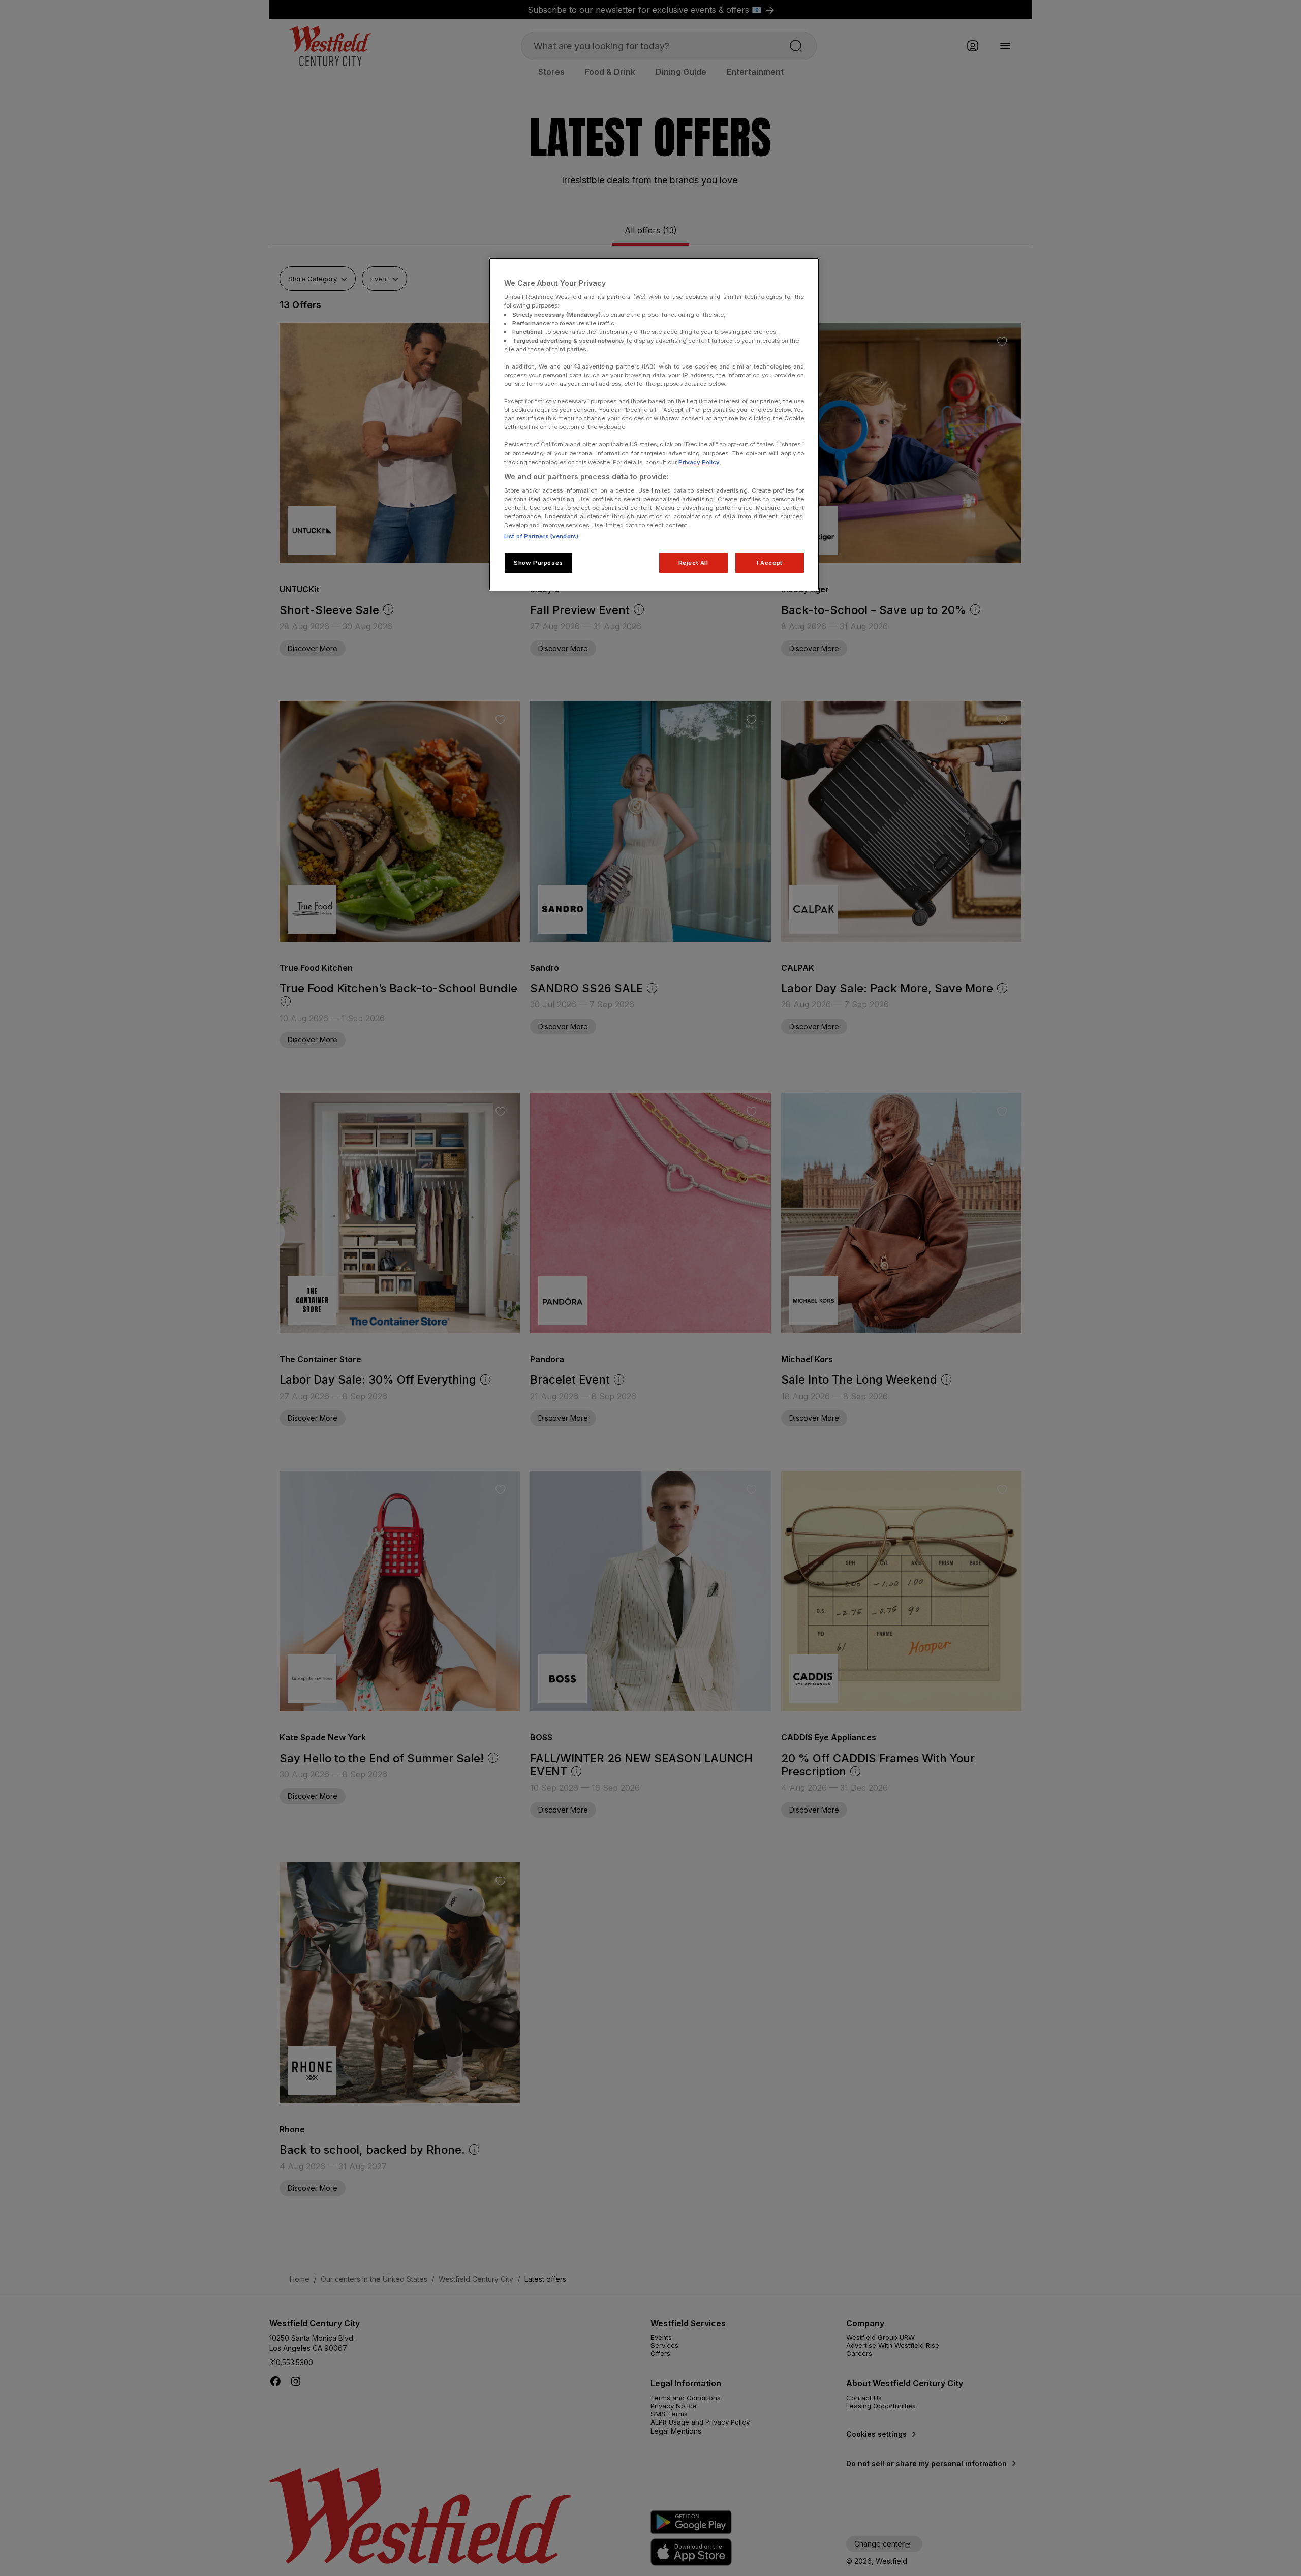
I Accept (770, 563)
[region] (654, 424)
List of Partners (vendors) (541, 536)
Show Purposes (538, 563)
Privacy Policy (698, 462)
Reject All (693, 563)
